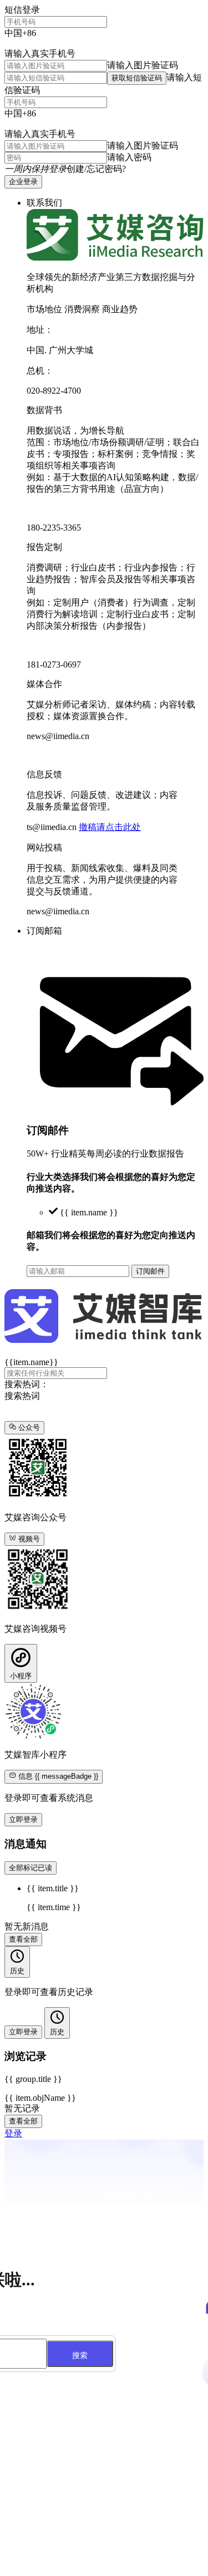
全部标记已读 (31, 1868)
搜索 (80, 2355)
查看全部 (23, 1939)
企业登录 (23, 182)
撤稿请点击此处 (110, 827)
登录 (13, 2133)
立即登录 (23, 1819)
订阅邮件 (150, 1271)
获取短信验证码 (137, 78)
